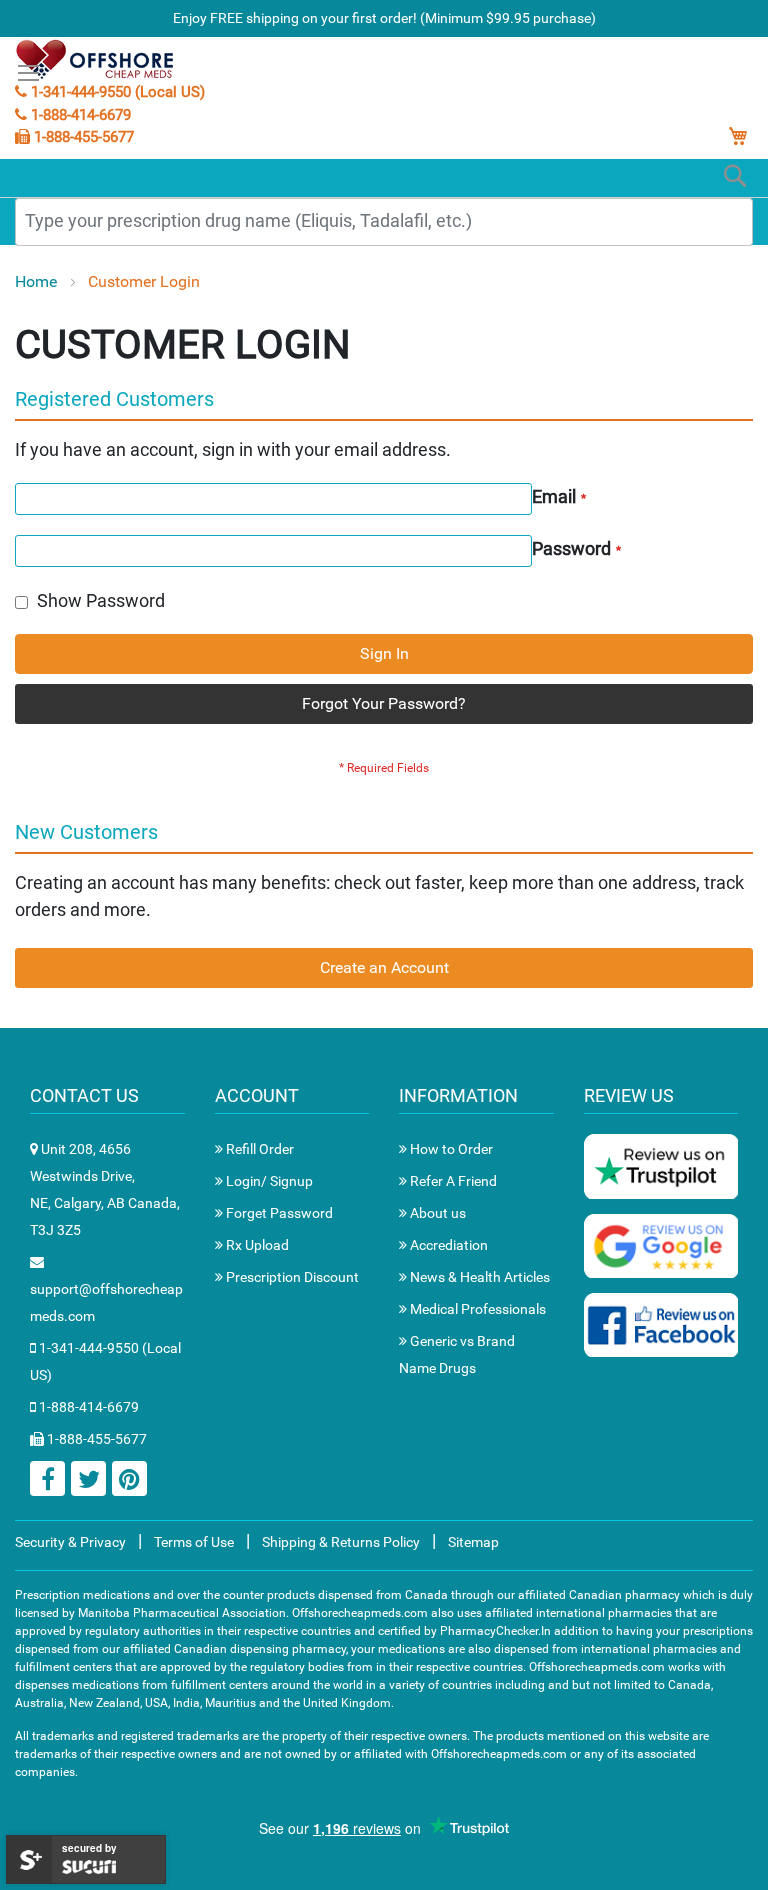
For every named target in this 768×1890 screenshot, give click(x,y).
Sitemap (473, 1542)
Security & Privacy (70, 1542)
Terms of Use (194, 1542)
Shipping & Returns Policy (341, 1542)
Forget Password (278, 1213)
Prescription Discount (291, 1277)
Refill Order (258, 1149)
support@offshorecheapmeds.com (106, 1302)
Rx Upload (256, 1245)
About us (436, 1213)
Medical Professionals (476, 1309)
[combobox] (384, 222)
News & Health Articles (478, 1277)
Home (38, 281)
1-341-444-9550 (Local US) (116, 92)
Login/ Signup (268, 1181)
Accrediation (447, 1245)
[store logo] (96, 59)
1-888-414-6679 (79, 115)
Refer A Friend (452, 1181)
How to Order (450, 1149)
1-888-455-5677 (82, 137)
